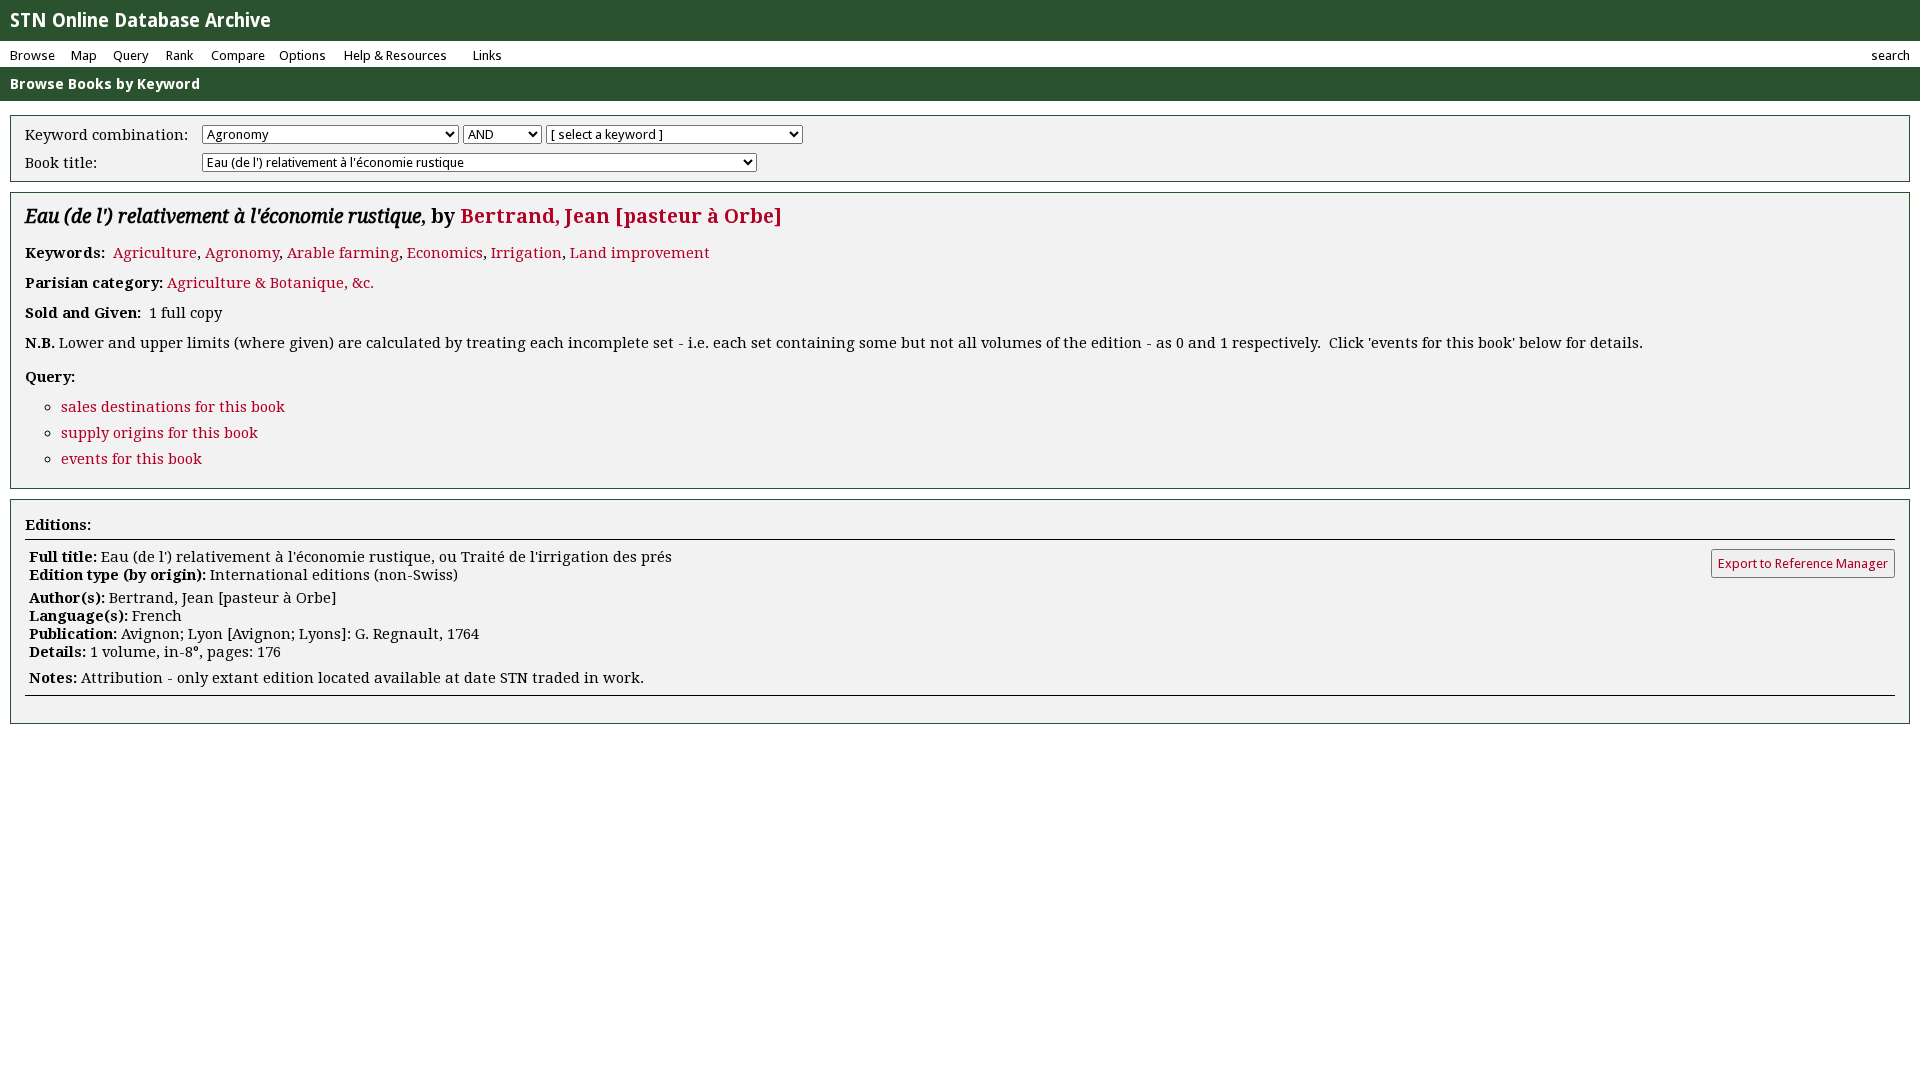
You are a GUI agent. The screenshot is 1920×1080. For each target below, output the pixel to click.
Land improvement (640, 253)
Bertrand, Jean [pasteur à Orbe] (621, 216)
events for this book (131, 459)
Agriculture (155, 253)
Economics (445, 253)
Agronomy (242, 253)
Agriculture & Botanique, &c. (270, 283)
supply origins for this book (159, 433)
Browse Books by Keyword (105, 84)
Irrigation (526, 253)
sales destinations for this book (173, 407)
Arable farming (343, 253)
